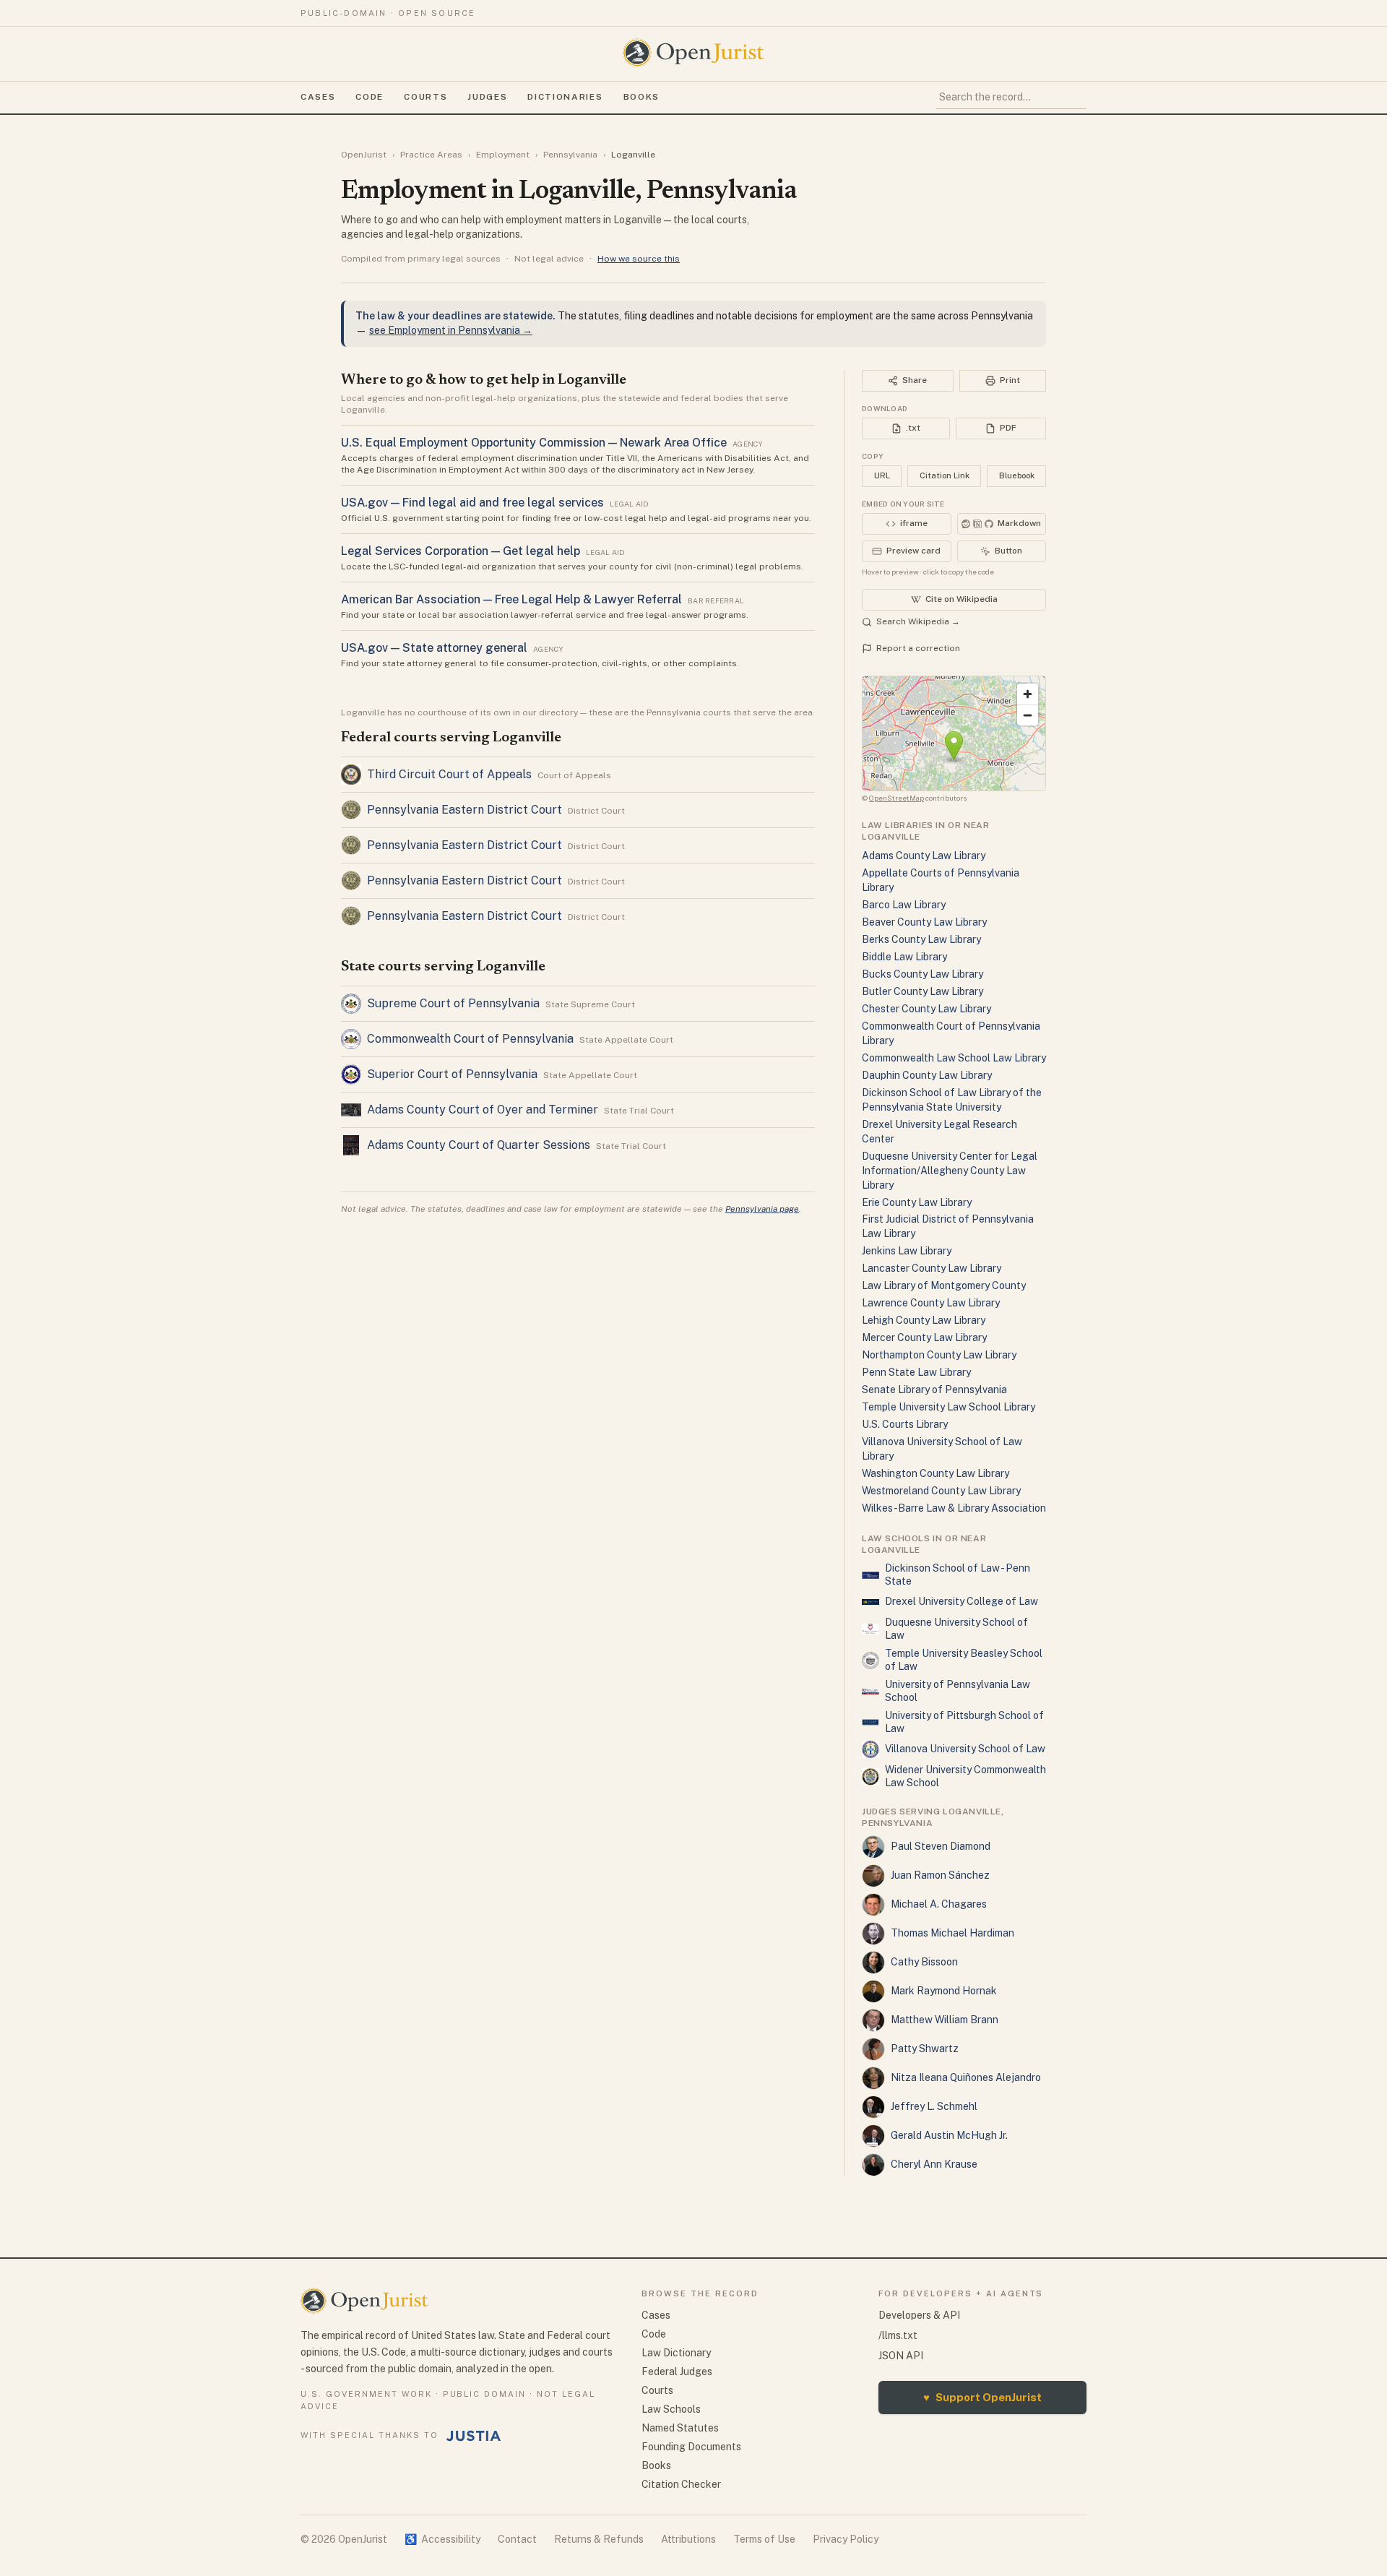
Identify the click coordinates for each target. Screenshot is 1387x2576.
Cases (318, 97)
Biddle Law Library (904, 957)
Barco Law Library (904, 905)
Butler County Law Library (922, 991)
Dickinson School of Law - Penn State (958, 1575)
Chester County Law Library (926, 1009)
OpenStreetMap (896, 798)
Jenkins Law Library (907, 1251)
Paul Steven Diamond (941, 1846)
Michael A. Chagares (939, 1904)
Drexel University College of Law (962, 1601)
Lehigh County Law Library (924, 1320)
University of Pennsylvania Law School (958, 1691)
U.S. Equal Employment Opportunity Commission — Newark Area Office (534, 443)
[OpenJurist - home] (693, 53)
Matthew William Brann (945, 2020)
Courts (425, 97)
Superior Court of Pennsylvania (452, 1074)
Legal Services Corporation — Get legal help (461, 551)
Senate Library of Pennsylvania (934, 1390)
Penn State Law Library (916, 1372)
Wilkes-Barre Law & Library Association (954, 1508)
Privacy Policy (846, 2539)
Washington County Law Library (936, 1473)
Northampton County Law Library (939, 1355)
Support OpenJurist (982, 2397)
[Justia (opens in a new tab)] (474, 2436)
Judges (487, 97)
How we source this (639, 259)
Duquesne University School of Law (956, 1629)
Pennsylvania (570, 155)
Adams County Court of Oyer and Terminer (483, 1110)
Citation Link (945, 475)
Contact (517, 2539)
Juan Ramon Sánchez (940, 1875)
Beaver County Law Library (924, 922)
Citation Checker (681, 2484)
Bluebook (1017, 475)
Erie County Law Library (917, 1202)
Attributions (688, 2539)
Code (370, 97)
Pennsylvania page (762, 1209)
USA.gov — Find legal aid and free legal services (472, 503)
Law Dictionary (676, 2353)
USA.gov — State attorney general (434, 648)
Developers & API (919, 2315)
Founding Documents (691, 2447)
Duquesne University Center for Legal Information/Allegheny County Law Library (950, 1171)
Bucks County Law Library (922, 974)
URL (882, 475)
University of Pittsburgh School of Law (964, 1722)
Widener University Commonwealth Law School (965, 1776)
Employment (503, 155)
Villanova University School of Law (965, 1749)
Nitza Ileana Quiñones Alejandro (966, 2077)
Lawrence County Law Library (931, 1303)
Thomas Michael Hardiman (952, 1933)
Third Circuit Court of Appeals (449, 774)
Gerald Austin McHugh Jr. (949, 2135)
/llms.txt (898, 2335)
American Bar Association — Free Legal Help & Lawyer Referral (511, 599)
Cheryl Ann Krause (934, 2164)
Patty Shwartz (925, 2049)
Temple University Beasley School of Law (964, 1660)
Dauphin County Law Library (927, 1075)
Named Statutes (680, 2428)
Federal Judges (677, 2372)
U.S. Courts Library (905, 1424)
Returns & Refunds (599, 2539)
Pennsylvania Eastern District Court (465, 810)
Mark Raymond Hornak (944, 1991)
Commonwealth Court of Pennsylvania (470, 1039)
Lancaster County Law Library (932, 1268)
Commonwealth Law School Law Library (954, 1058)
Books (641, 97)
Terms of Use (764, 2539)
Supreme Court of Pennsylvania (453, 1003)
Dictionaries (565, 97)
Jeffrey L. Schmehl (934, 2106)
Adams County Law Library (924, 856)
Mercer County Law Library (924, 1337)
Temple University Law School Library (949, 1407)
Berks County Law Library (921, 939)
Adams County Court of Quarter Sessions (479, 1145)
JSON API (901, 2356)
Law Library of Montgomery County (944, 1285)
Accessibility (442, 2539)
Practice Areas (431, 155)
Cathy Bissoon (924, 1962)
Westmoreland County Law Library (941, 1491)
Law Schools (671, 2409)
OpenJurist (364, 155)
